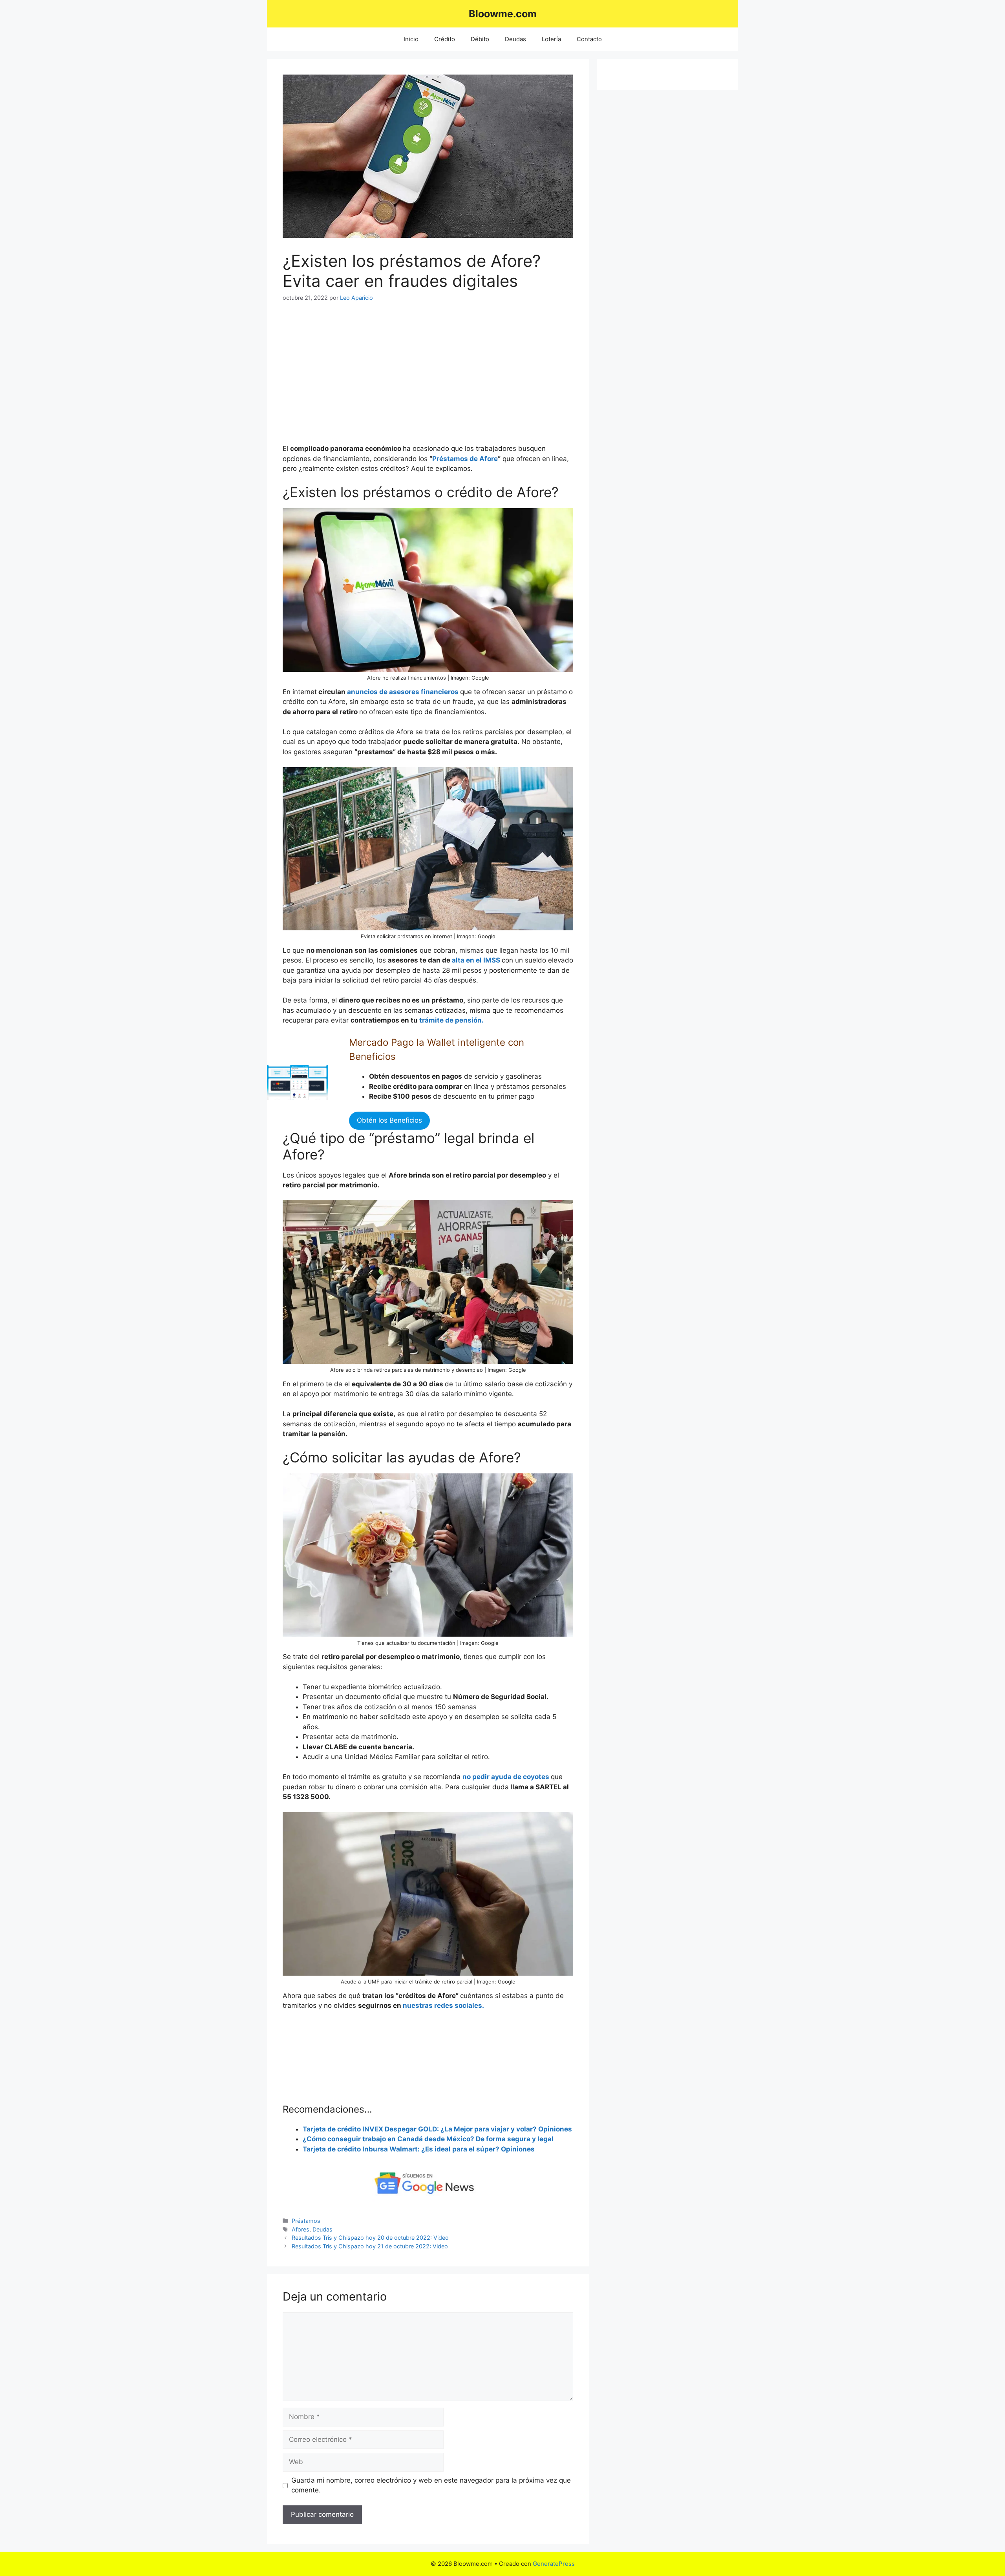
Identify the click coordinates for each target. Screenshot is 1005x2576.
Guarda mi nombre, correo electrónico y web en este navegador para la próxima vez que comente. (431, 2485)
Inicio (411, 39)
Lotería (551, 39)
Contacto (589, 39)
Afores (301, 2229)
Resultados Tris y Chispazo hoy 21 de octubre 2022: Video (370, 2246)
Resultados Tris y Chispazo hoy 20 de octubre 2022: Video (370, 2238)
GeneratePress (554, 2564)
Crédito (445, 39)
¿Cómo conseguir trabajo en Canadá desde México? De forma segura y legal (428, 2139)
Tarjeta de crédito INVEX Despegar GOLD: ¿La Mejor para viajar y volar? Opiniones (437, 2129)
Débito (480, 39)
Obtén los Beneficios (389, 1120)
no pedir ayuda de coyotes (507, 1777)
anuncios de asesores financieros (403, 692)
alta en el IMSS (476, 960)
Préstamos (306, 2221)
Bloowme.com (503, 14)
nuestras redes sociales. (443, 2005)
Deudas (515, 39)
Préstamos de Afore (465, 459)
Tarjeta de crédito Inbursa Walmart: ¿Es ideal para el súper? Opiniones (419, 2149)
